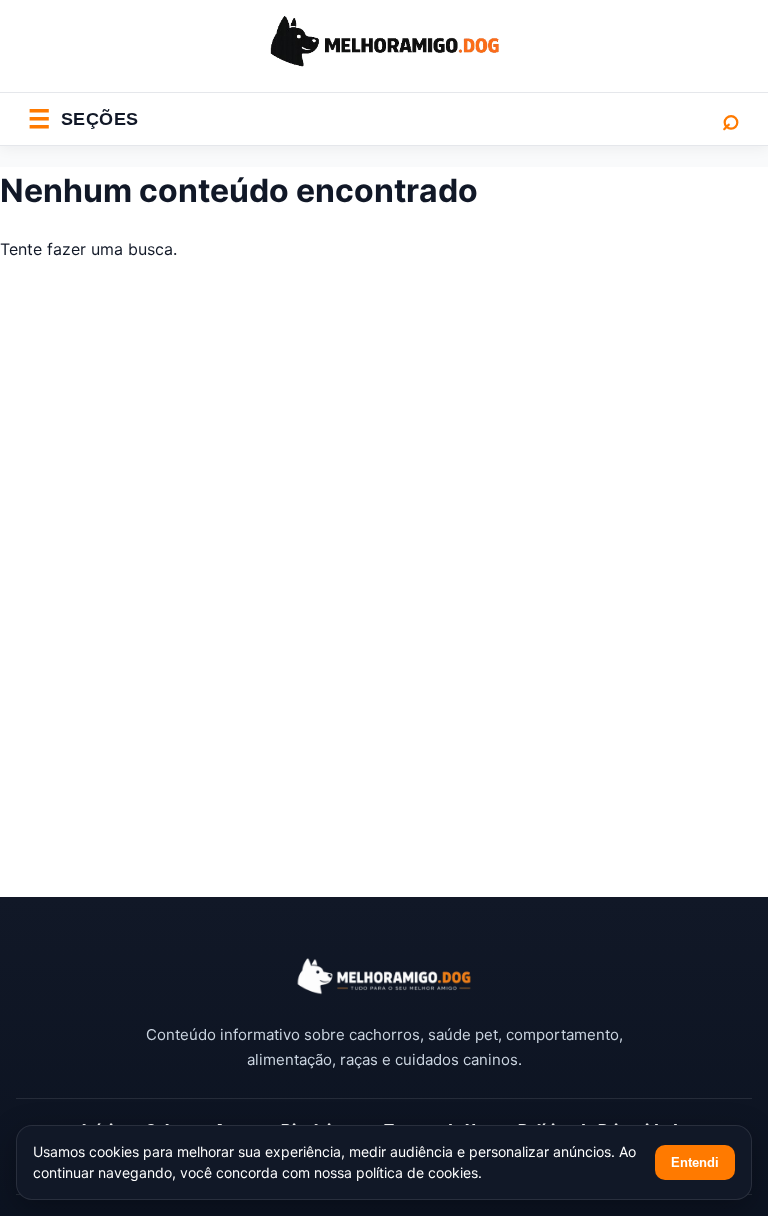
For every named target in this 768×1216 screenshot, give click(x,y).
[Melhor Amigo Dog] (384, 976)
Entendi (695, 1162)
